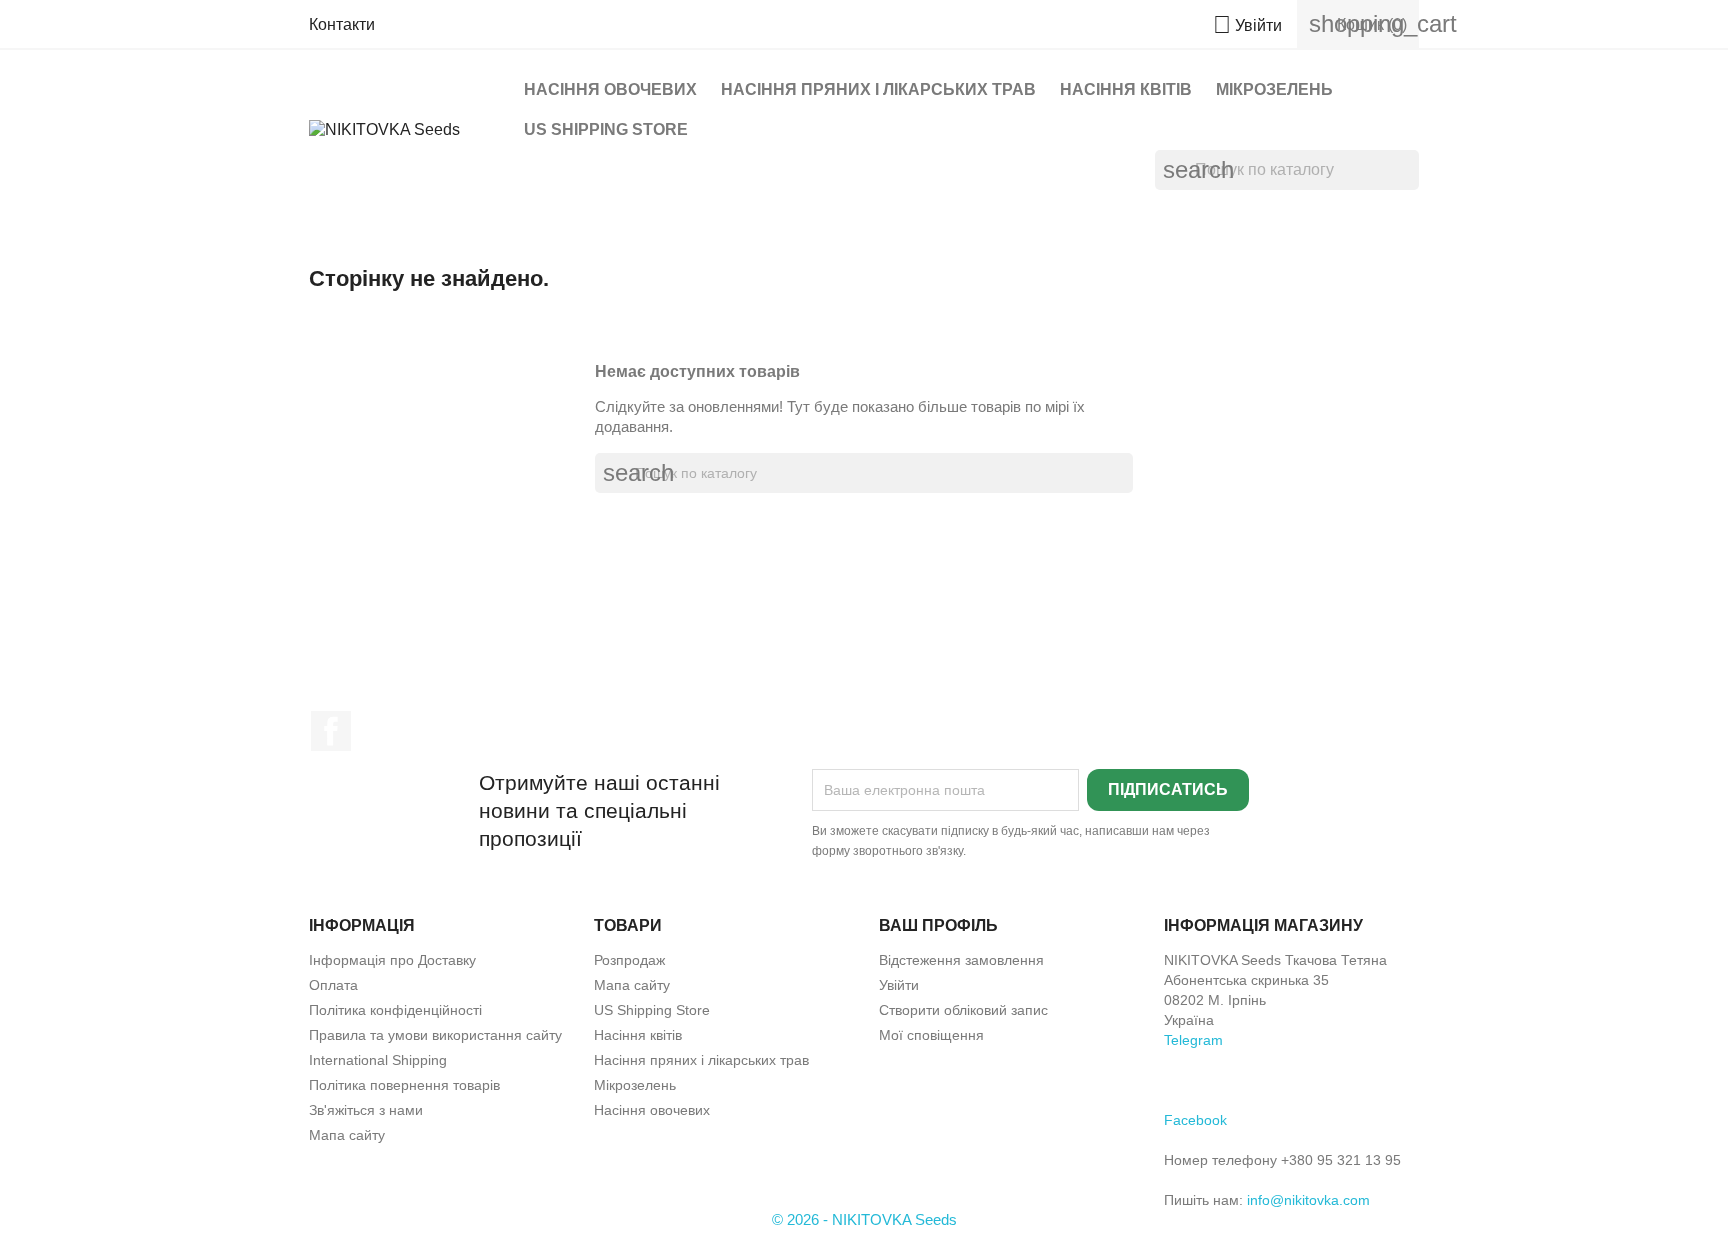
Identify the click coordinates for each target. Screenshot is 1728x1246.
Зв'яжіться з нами (366, 1110)
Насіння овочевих (610, 89)
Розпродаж (629, 960)
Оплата (333, 985)
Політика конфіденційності (395, 1010)
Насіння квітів (1126, 89)
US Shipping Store (606, 129)
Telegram (1193, 1040)
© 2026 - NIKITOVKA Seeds (864, 1219)
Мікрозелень (1274, 89)
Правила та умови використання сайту (435, 1035)
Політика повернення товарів (404, 1085)
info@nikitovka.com (1308, 1200)
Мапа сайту (347, 1135)
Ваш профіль (938, 925)
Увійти (899, 985)
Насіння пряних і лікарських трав (878, 89)
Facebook (331, 731)
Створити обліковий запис (963, 1010)
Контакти (342, 24)
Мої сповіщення (931, 1035)
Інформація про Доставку (392, 960)
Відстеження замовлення (961, 960)
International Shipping (378, 1060)
